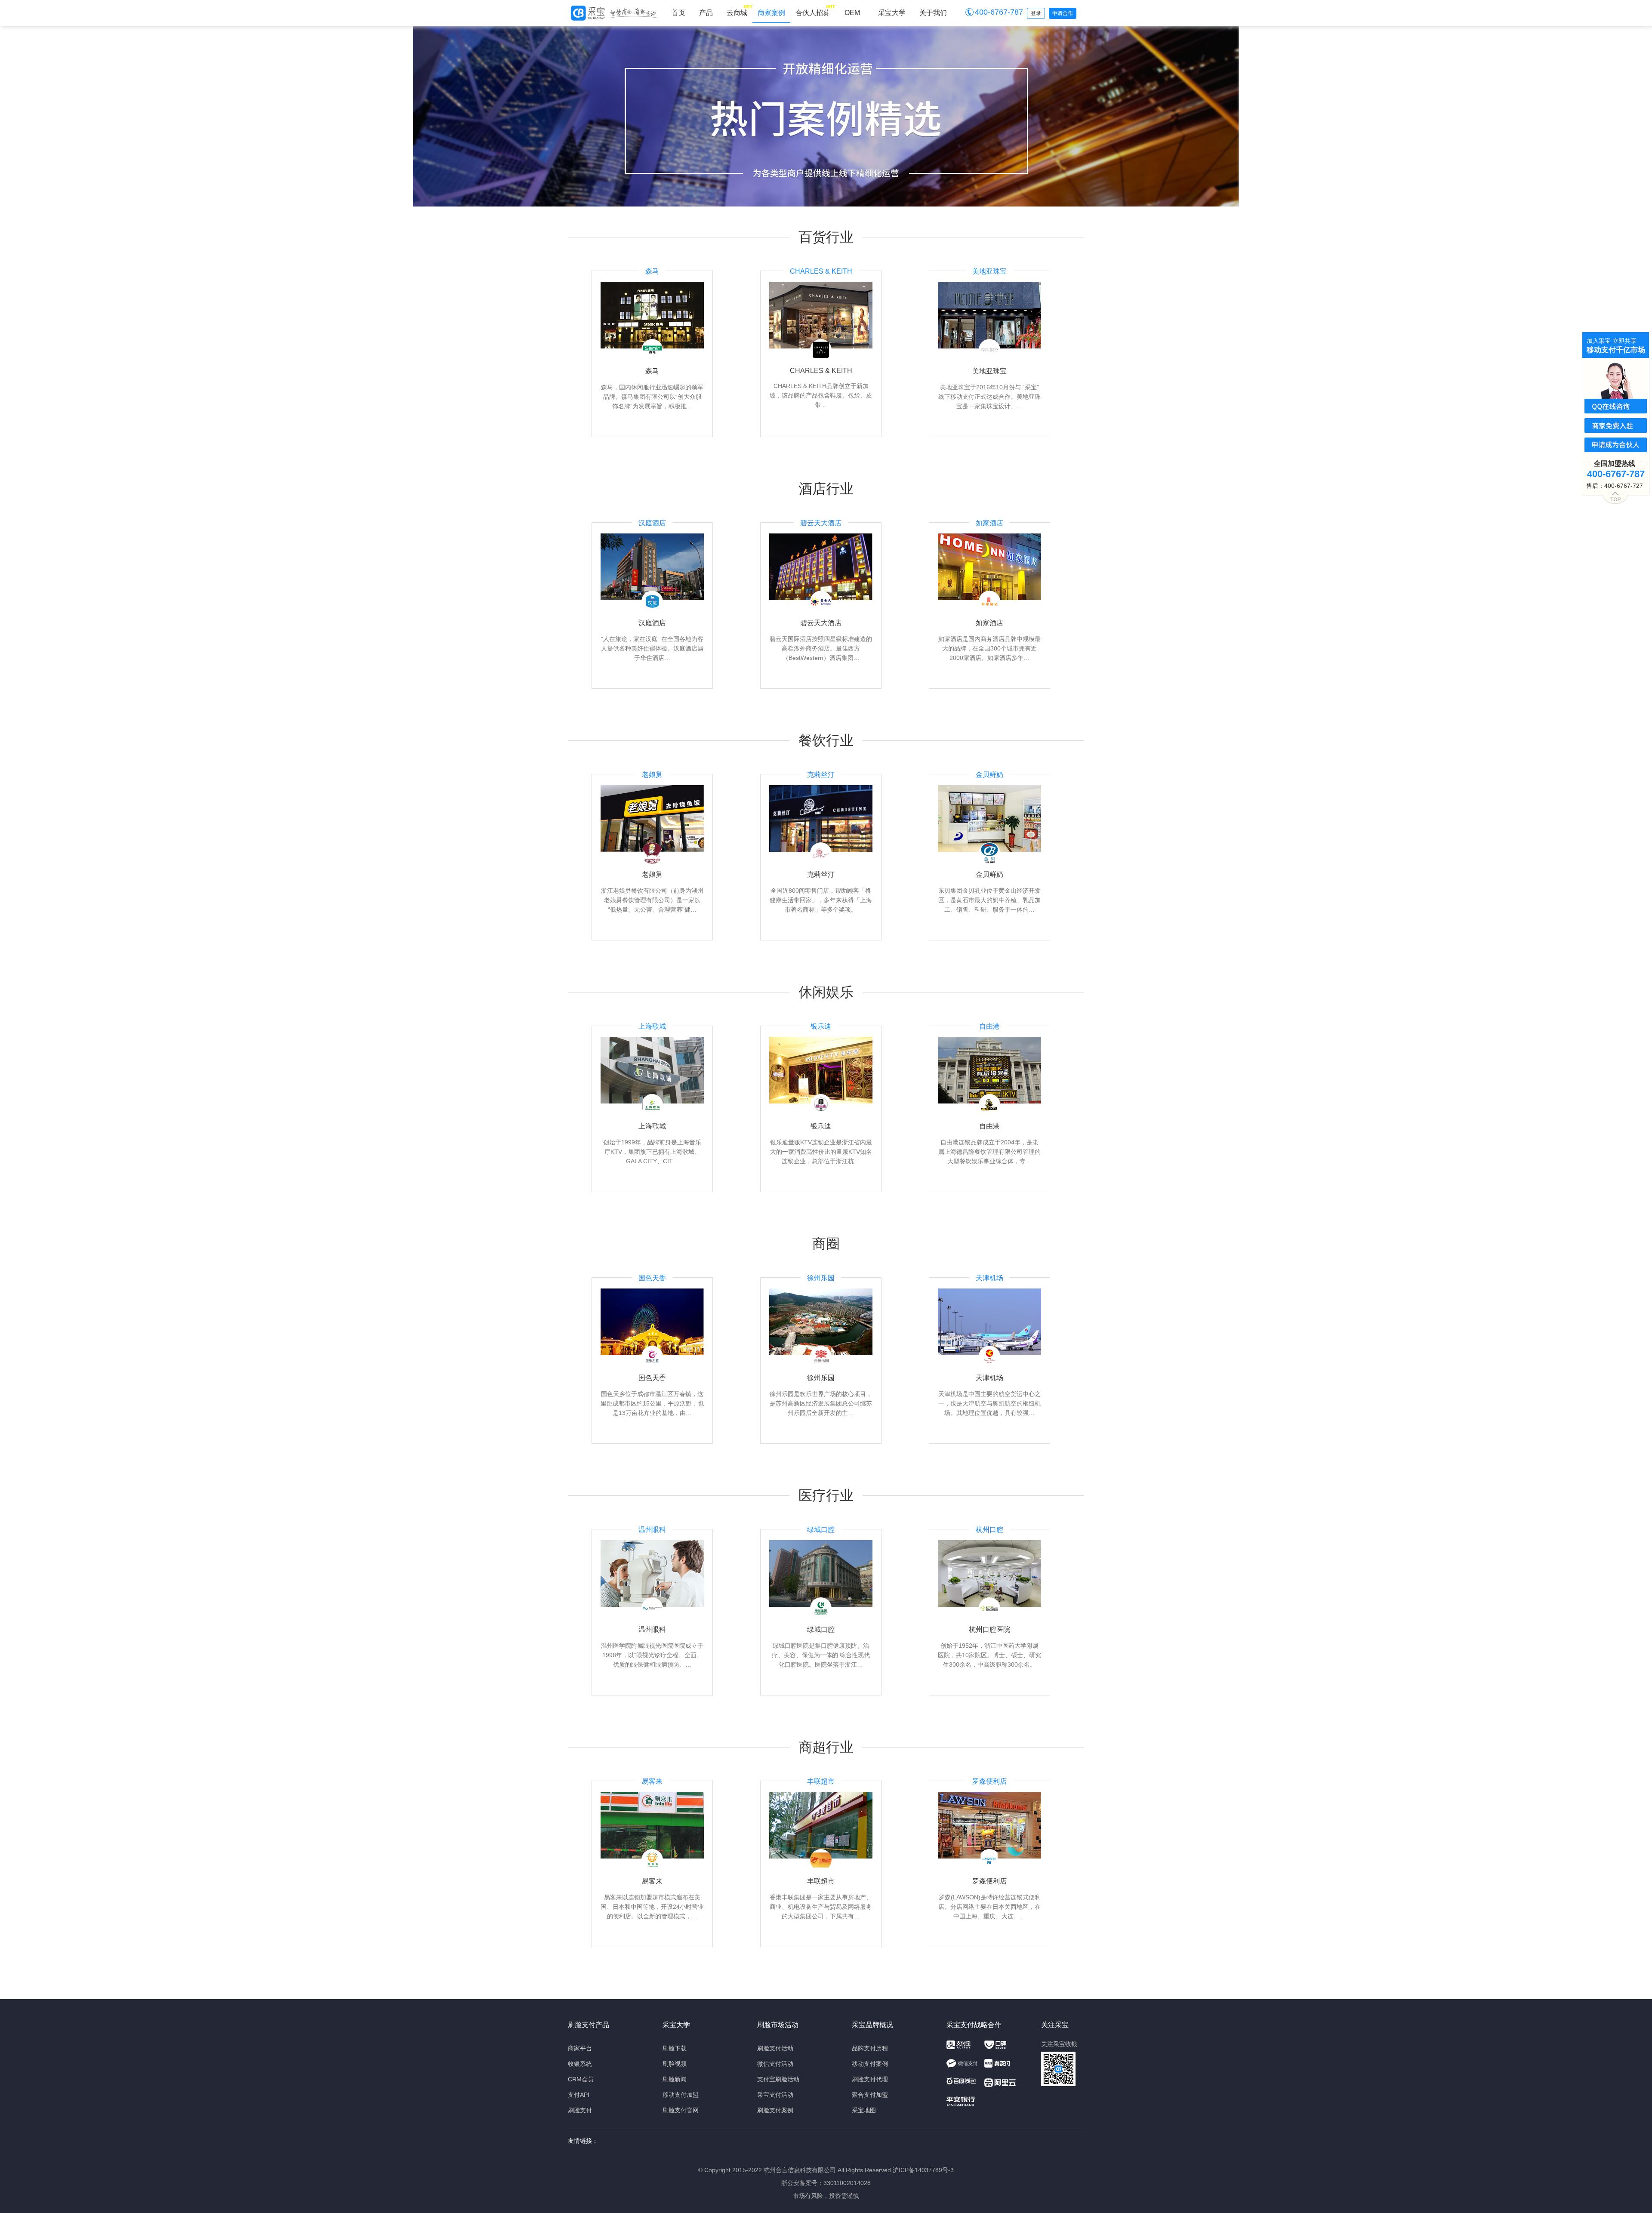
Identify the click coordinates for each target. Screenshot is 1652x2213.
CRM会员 (581, 2079)
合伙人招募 (813, 13)
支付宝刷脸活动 (778, 2079)
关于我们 (933, 13)
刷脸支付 (580, 2110)
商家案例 (771, 13)
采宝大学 (892, 13)
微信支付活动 (775, 2064)
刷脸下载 (675, 2048)
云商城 (737, 13)
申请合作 (1063, 13)
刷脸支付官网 (681, 2110)
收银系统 (580, 2064)
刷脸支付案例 (775, 2110)
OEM (852, 13)
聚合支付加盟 (870, 2095)
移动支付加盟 (681, 2095)
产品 (706, 13)
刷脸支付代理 (870, 2079)
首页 (678, 13)
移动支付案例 (870, 2064)
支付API (579, 2095)
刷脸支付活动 (775, 2048)
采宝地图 (864, 2110)
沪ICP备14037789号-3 (923, 2170)
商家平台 (580, 2048)
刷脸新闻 (675, 2079)
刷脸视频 (675, 2064)
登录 (1036, 13)
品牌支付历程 (870, 2048)
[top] (1616, 496)
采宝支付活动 (775, 2095)
